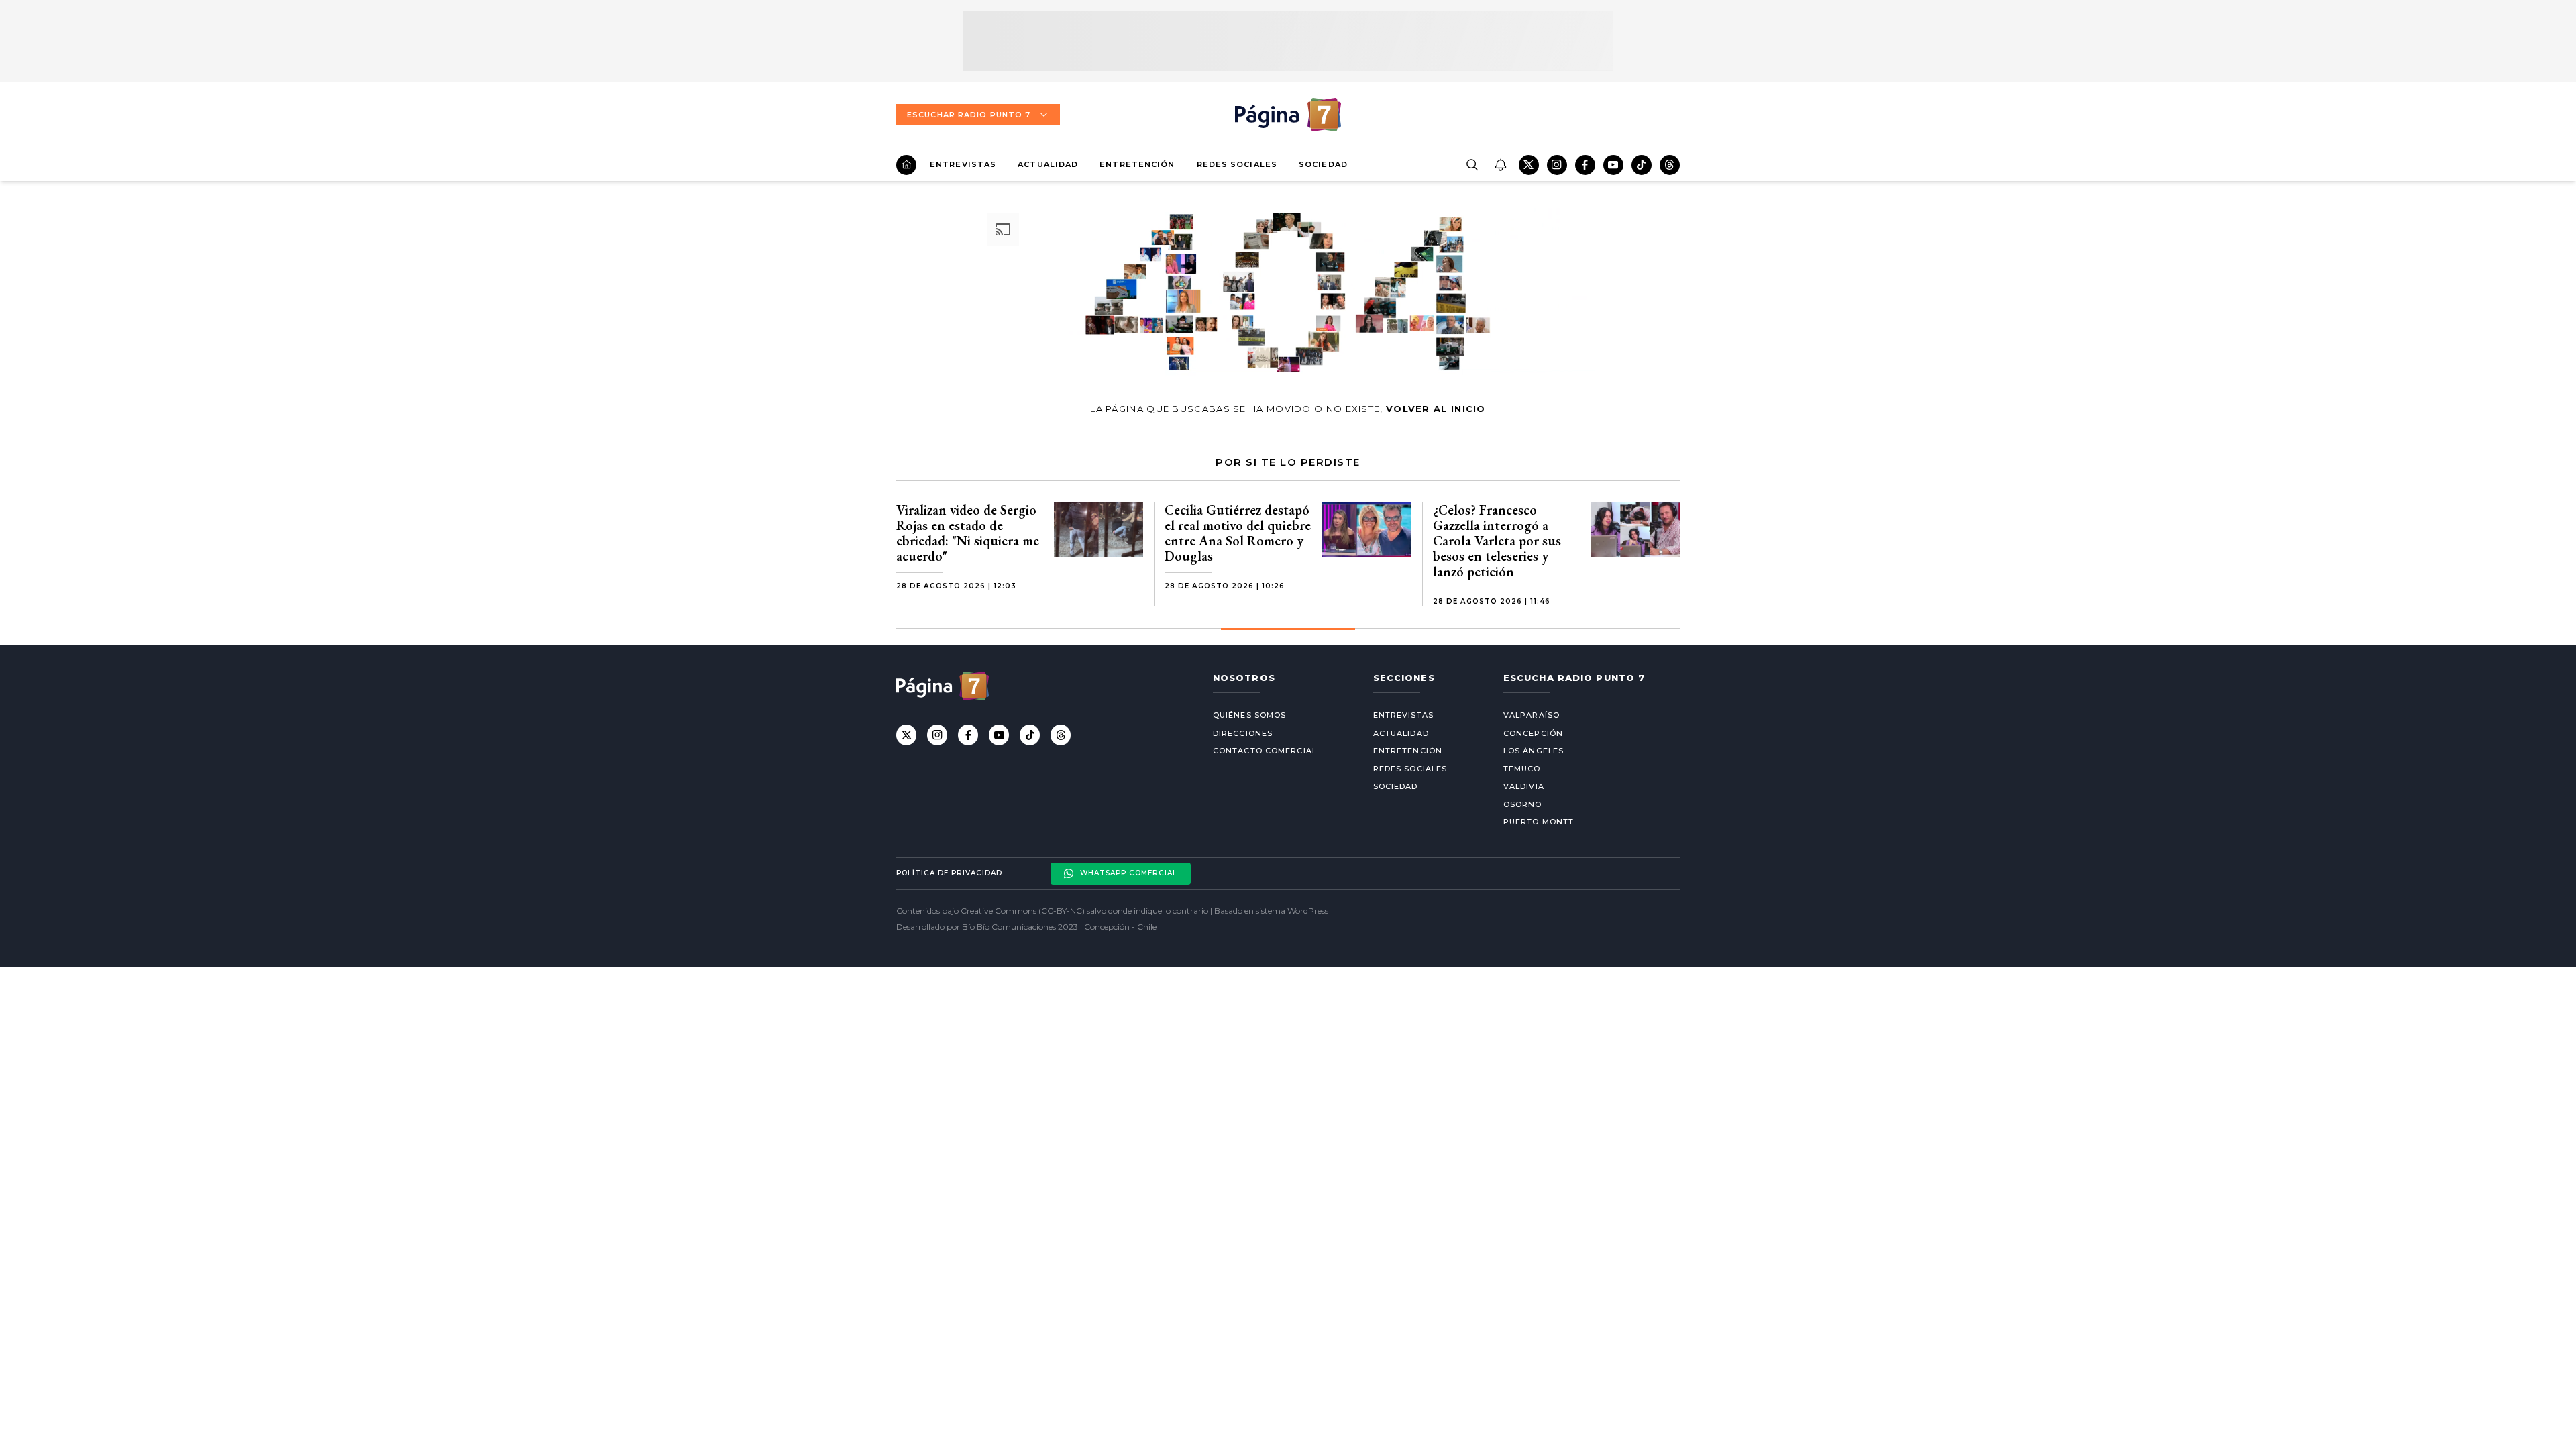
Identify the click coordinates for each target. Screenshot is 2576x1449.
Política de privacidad (949, 873)
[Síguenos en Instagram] (1557, 165)
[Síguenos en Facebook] (1585, 165)
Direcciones (1243, 733)
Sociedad (1323, 164)
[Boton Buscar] (1472, 165)
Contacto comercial (1265, 751)
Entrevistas (963, 164)
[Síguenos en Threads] (1670, 165)
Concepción (1533, 733)
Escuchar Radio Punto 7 (969, 115)
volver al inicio (1436, 409)
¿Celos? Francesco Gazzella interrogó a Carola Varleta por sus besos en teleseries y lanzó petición (1497, 541)
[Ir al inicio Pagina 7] (1288, 115)
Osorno (1523, 804)
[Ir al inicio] (906, 165)
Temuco (1522, 769)
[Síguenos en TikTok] (1642, 165)
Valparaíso (1532, 715)
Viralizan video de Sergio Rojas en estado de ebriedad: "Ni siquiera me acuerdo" (968, 533)
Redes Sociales (1237, 164)
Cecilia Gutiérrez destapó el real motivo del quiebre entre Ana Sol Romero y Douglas (1238, 533)
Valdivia (1524, 786)
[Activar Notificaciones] (1500, 165)
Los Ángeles (1534, 751)
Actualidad (1048, 164)
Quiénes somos (1249, 715)
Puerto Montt (1539, 822)
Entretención (1137, 164)
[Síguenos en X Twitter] (1529, 165)
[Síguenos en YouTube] (1613, 165)
